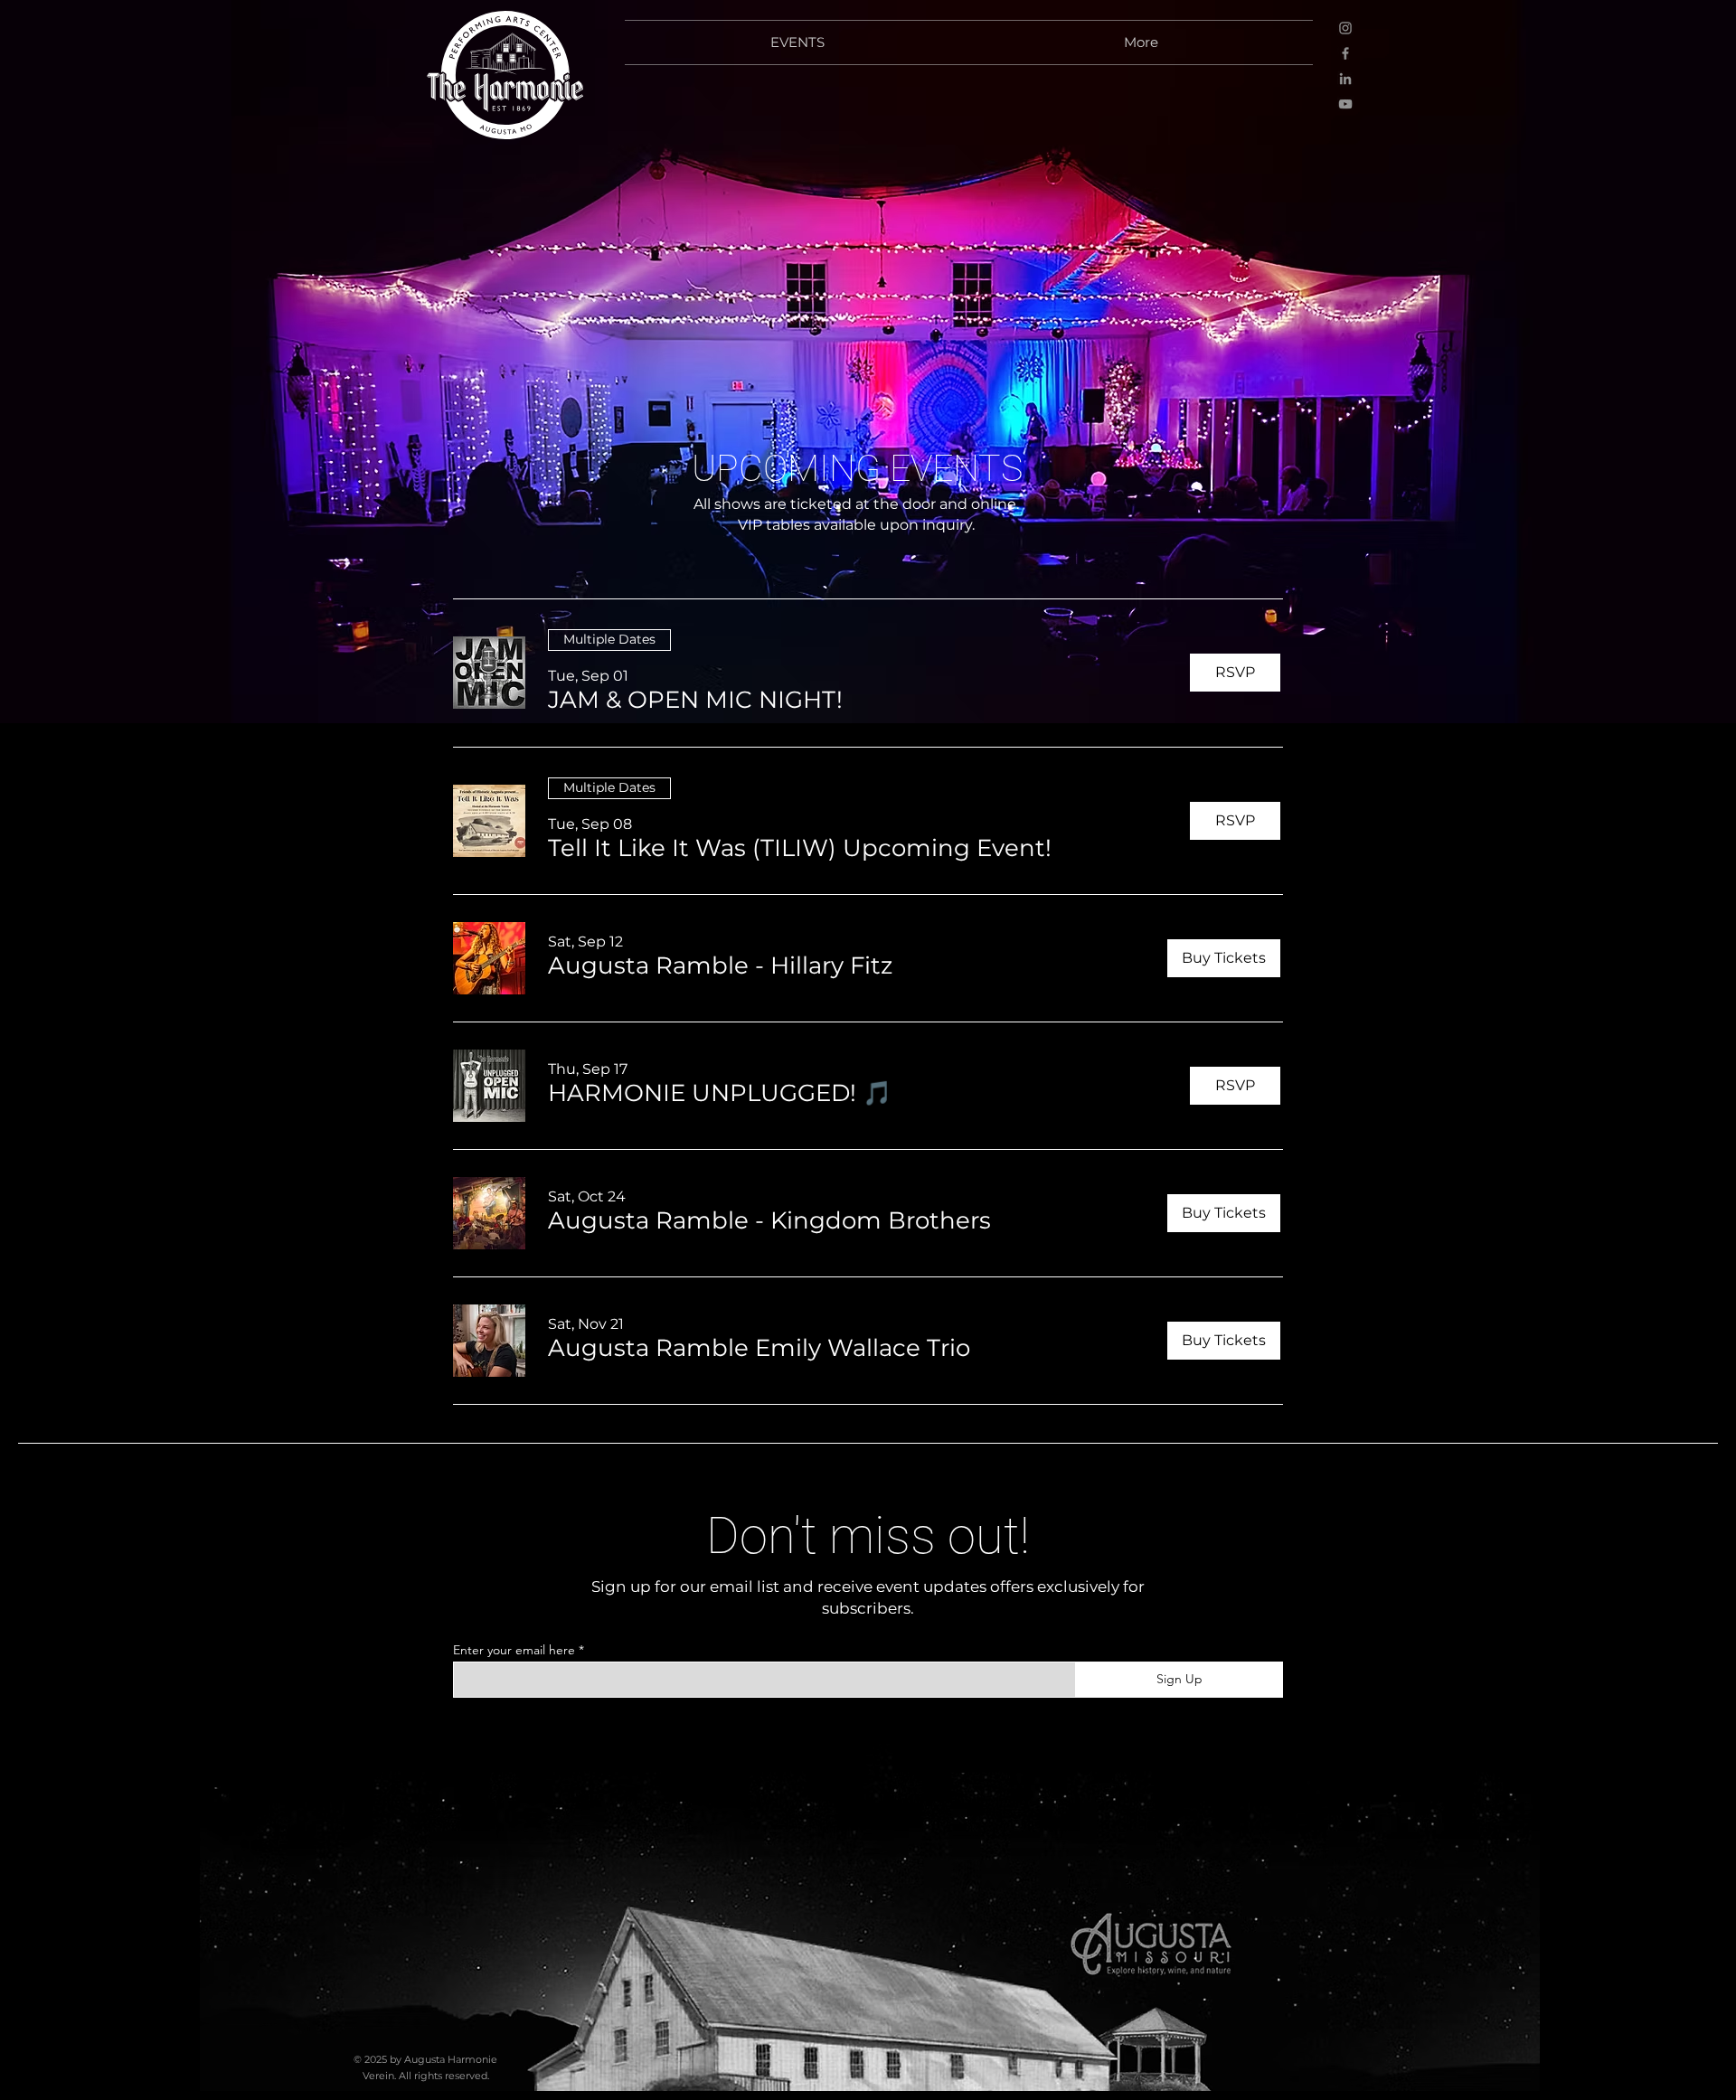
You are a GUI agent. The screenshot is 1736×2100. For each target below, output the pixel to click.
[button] (695, 700)
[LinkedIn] (1345, 79)
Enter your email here (514, 1650)
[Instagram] (1345, 28)
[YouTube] (1345, 104)
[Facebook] (1345, 53)
